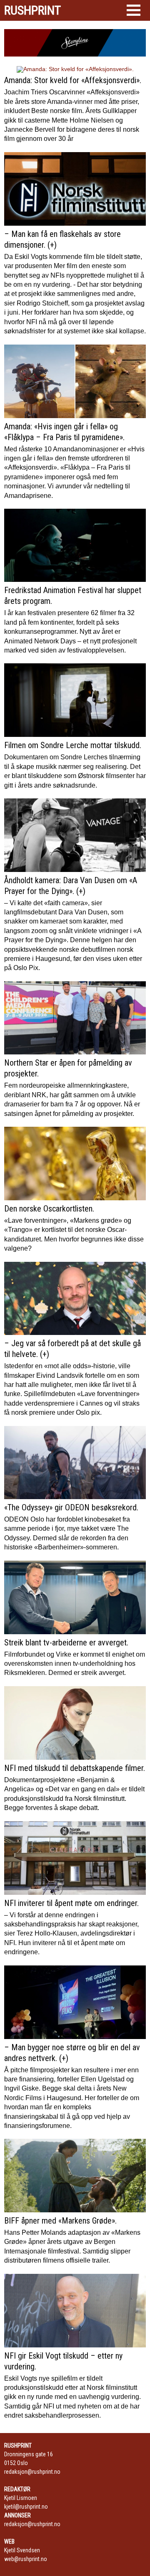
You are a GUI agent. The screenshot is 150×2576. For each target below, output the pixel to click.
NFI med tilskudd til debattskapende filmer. (75, 1768)
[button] (134, 10)
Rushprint (32, 10)
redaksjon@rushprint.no (32, 2472)
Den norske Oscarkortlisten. (49, 1209)
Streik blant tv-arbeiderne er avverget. (66, 1643)
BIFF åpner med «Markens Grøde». (60, 2221)
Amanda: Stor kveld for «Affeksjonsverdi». (73, 80)
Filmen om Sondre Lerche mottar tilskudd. (73, 745)
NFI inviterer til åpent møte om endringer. (71, 1903)
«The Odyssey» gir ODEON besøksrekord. (71, 1507)
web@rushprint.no (26, 2559)
